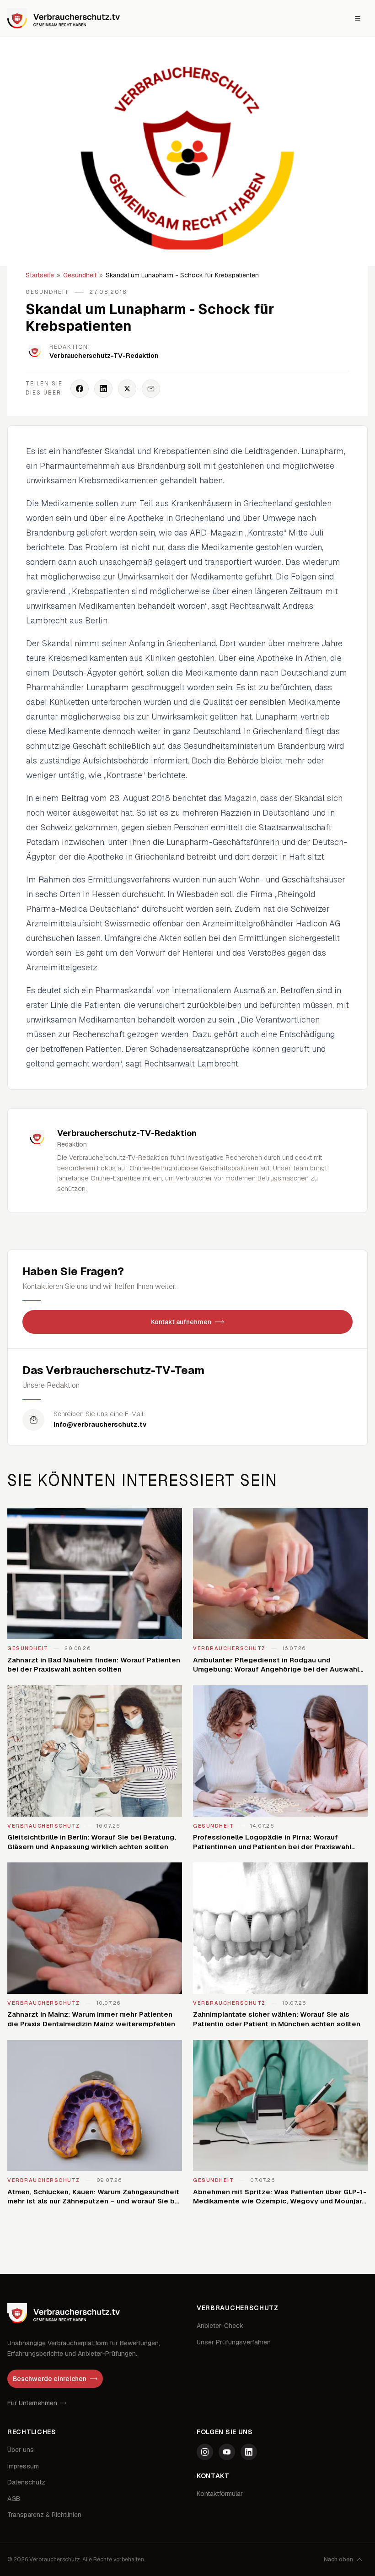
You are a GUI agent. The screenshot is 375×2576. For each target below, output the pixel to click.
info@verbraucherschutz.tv (100, 1424)
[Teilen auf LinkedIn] (103, 389)
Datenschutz (26, 2482)
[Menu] (358, 18)
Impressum (23, 2466)
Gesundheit (80, 275)
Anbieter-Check (220, 2326)
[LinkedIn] (249, 2452)
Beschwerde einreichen (50, 2379)
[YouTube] (227, 2452)
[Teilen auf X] (127, 389)
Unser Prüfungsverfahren (234, 2342)
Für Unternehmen (32, 2403)
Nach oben (338, 2560)
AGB (14, 2499)
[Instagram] (205, 2452)
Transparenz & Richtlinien (44, 2515)
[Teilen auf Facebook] (80, 389)
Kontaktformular (220, 2494)
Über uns (21, 2450)
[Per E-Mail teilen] (151, 389)
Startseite (40, 275)
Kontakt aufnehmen (181, 1322)
